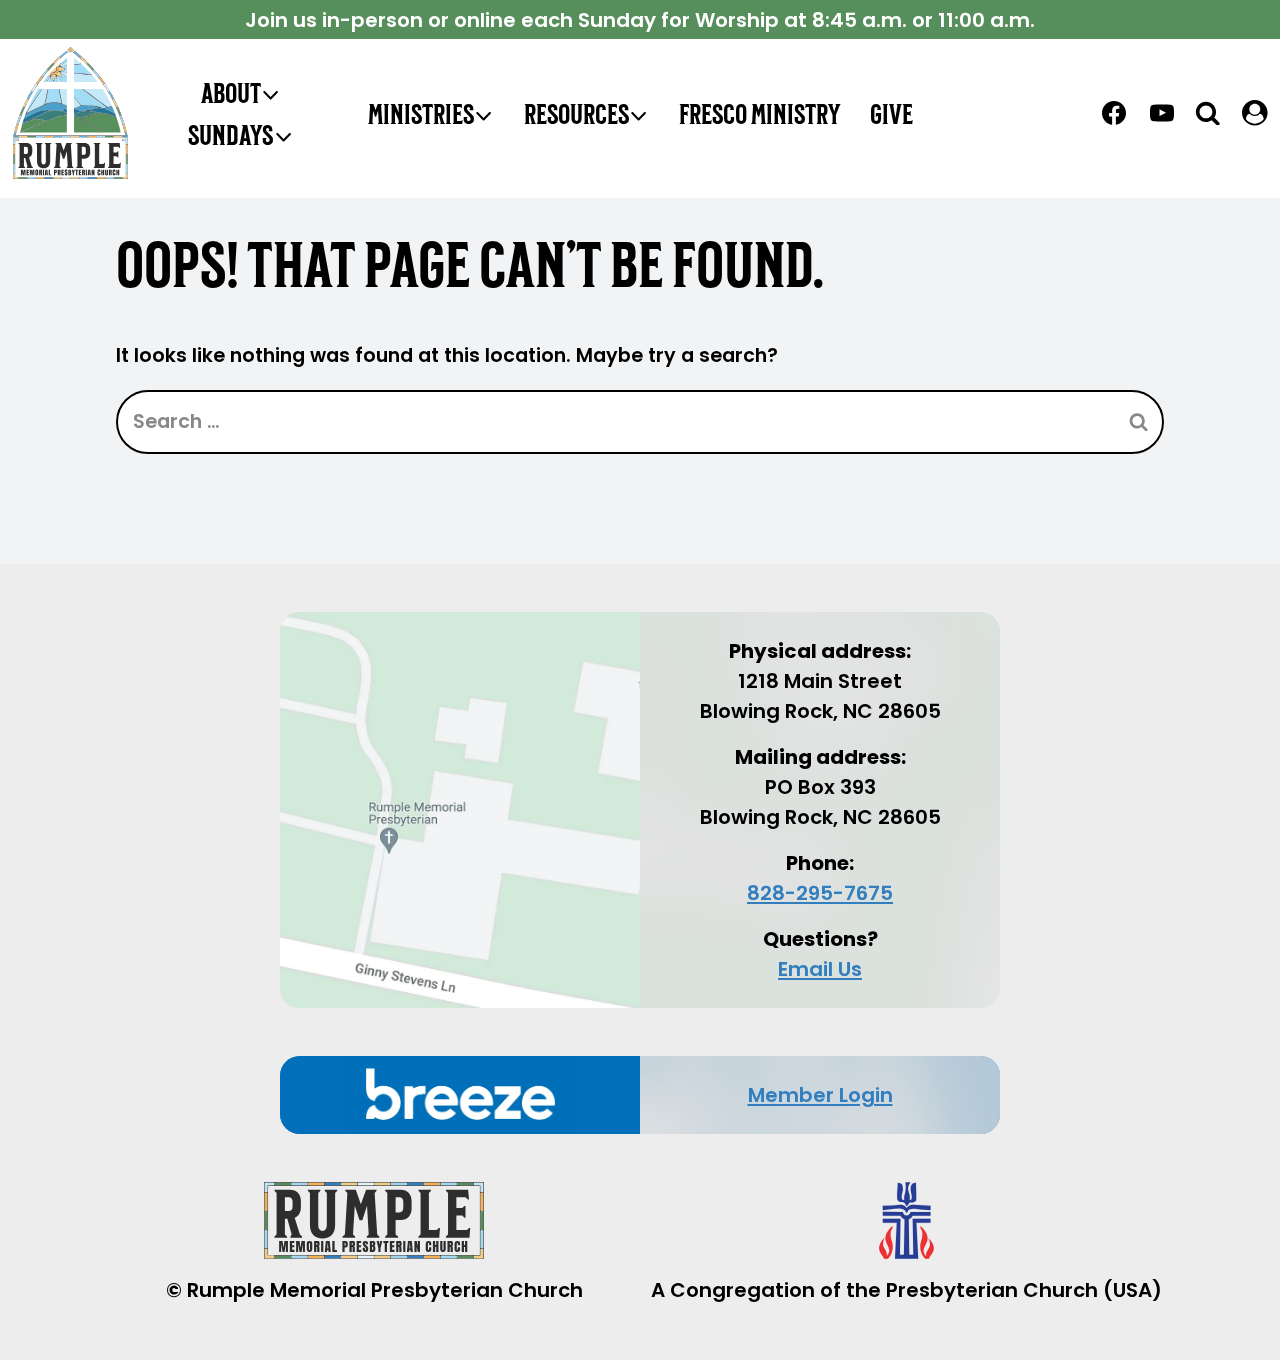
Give (891, 113)
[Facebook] (1114, 113)
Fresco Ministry (759, 113)
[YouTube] (1162, 113)
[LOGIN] (1255, 113)
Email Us (820, 969)
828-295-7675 (820, 893)
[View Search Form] (1208, 112)
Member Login (820, 1095)
